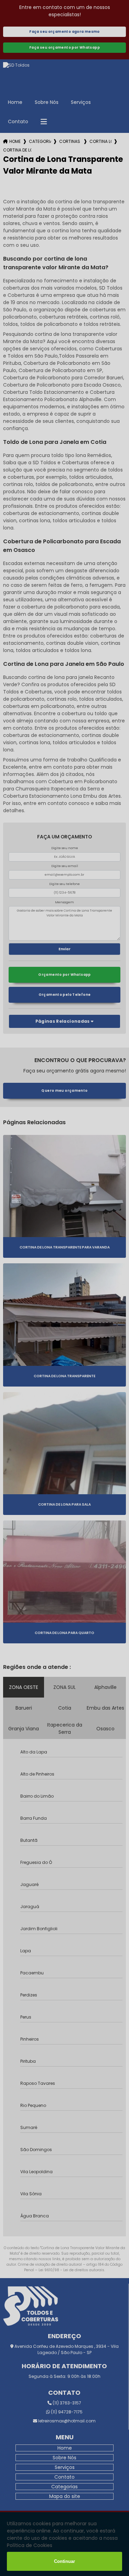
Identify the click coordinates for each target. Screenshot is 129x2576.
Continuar (64, 2561)
